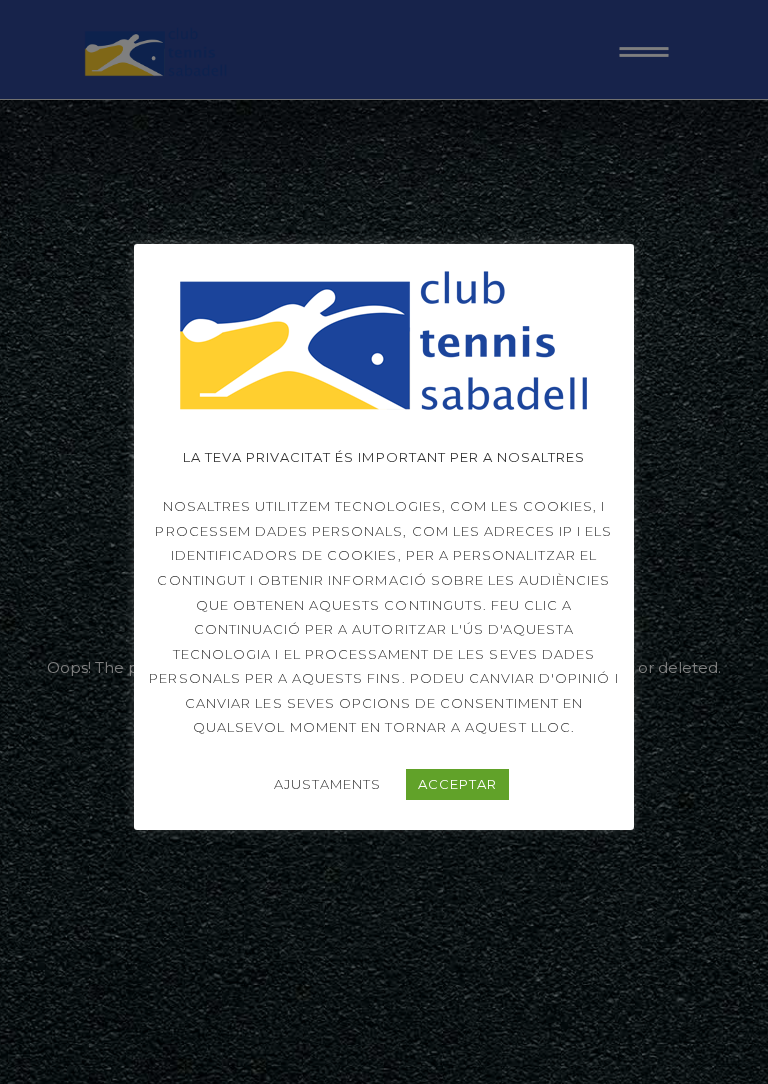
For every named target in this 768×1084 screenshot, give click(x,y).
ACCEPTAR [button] (457, 784)
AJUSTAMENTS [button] (327, 784)
